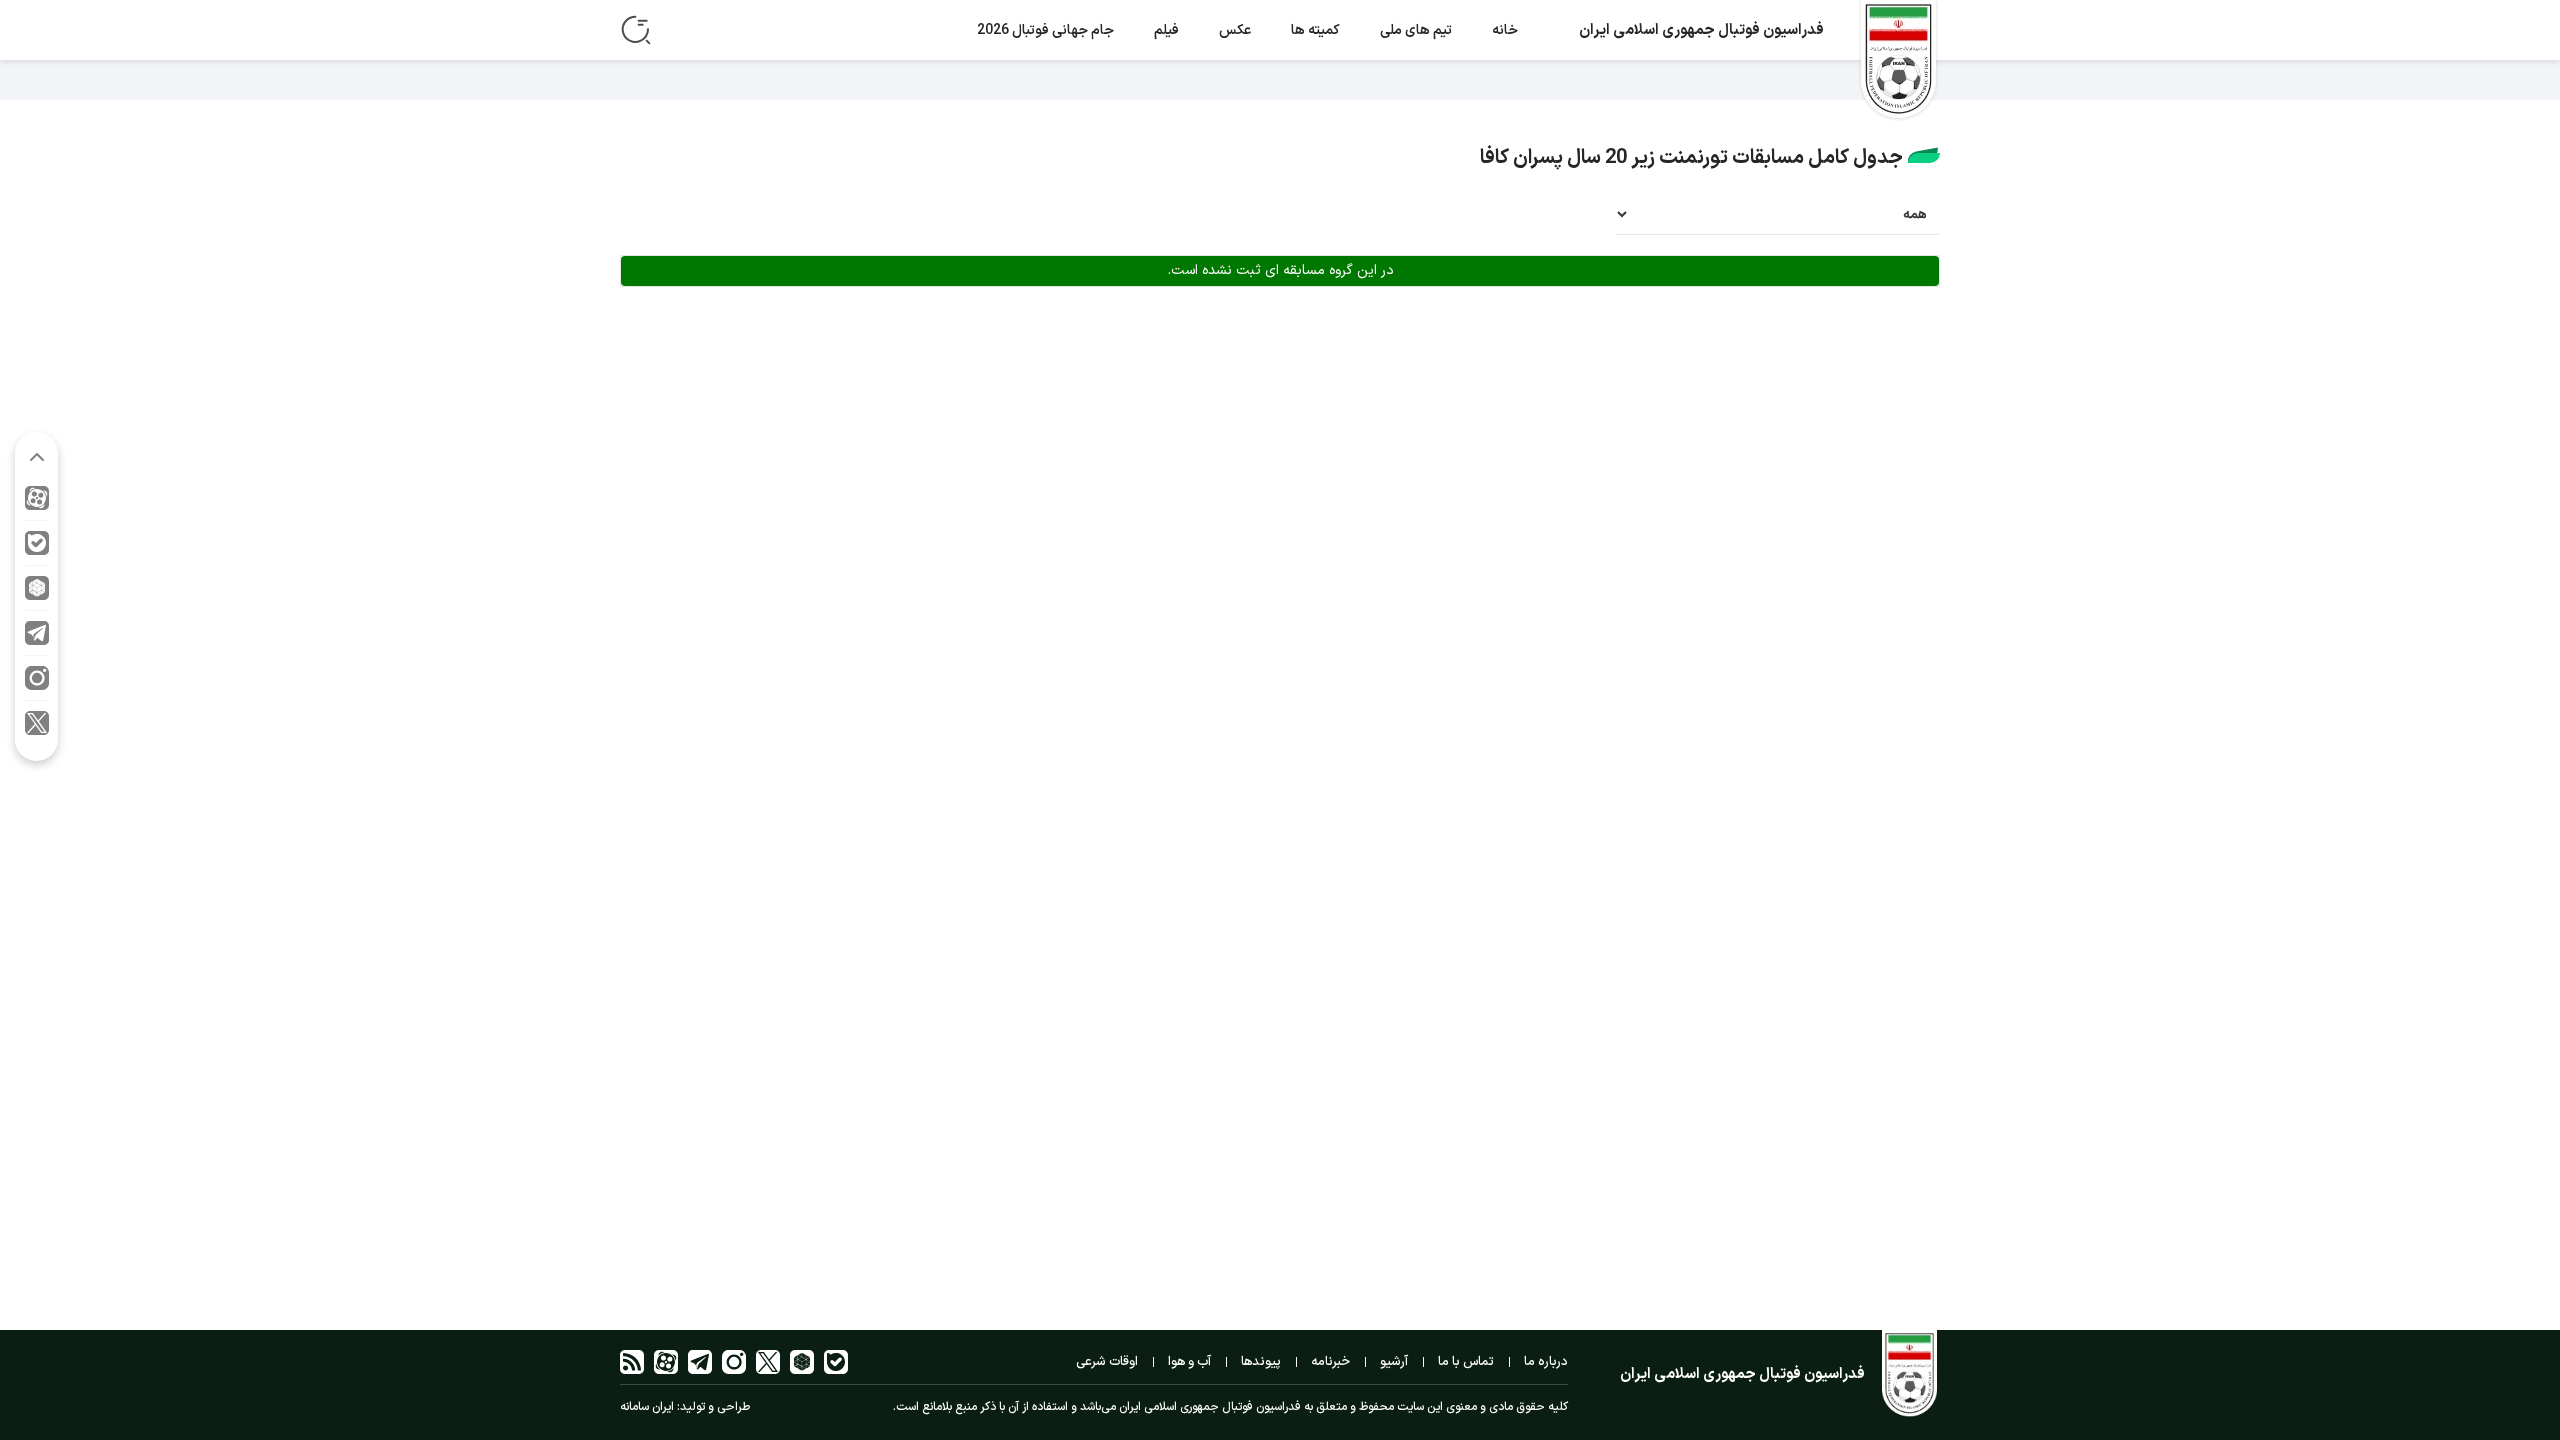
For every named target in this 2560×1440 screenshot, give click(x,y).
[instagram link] (37, 683)
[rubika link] (37, 593)
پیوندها (1261, 1362)
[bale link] (37, 548)
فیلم (1166, 30)
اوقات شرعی (1107, 1362)
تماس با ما (1466, 1362)
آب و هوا (1189, 1362)
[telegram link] (37, 638)
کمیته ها (1315, 30)
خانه (1505, 30)
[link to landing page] (1898, 61)
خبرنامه (1330, 1362)
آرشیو (1394, 1362)
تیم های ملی (1416, 30)
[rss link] (632, 1362)
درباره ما (1546, 1362)
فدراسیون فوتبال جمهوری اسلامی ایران (1701, 30)
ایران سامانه (647, 1407)
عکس (1235, 30)
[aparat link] (37, 503)
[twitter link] (37, 728)
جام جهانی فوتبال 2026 (1045, 30)
